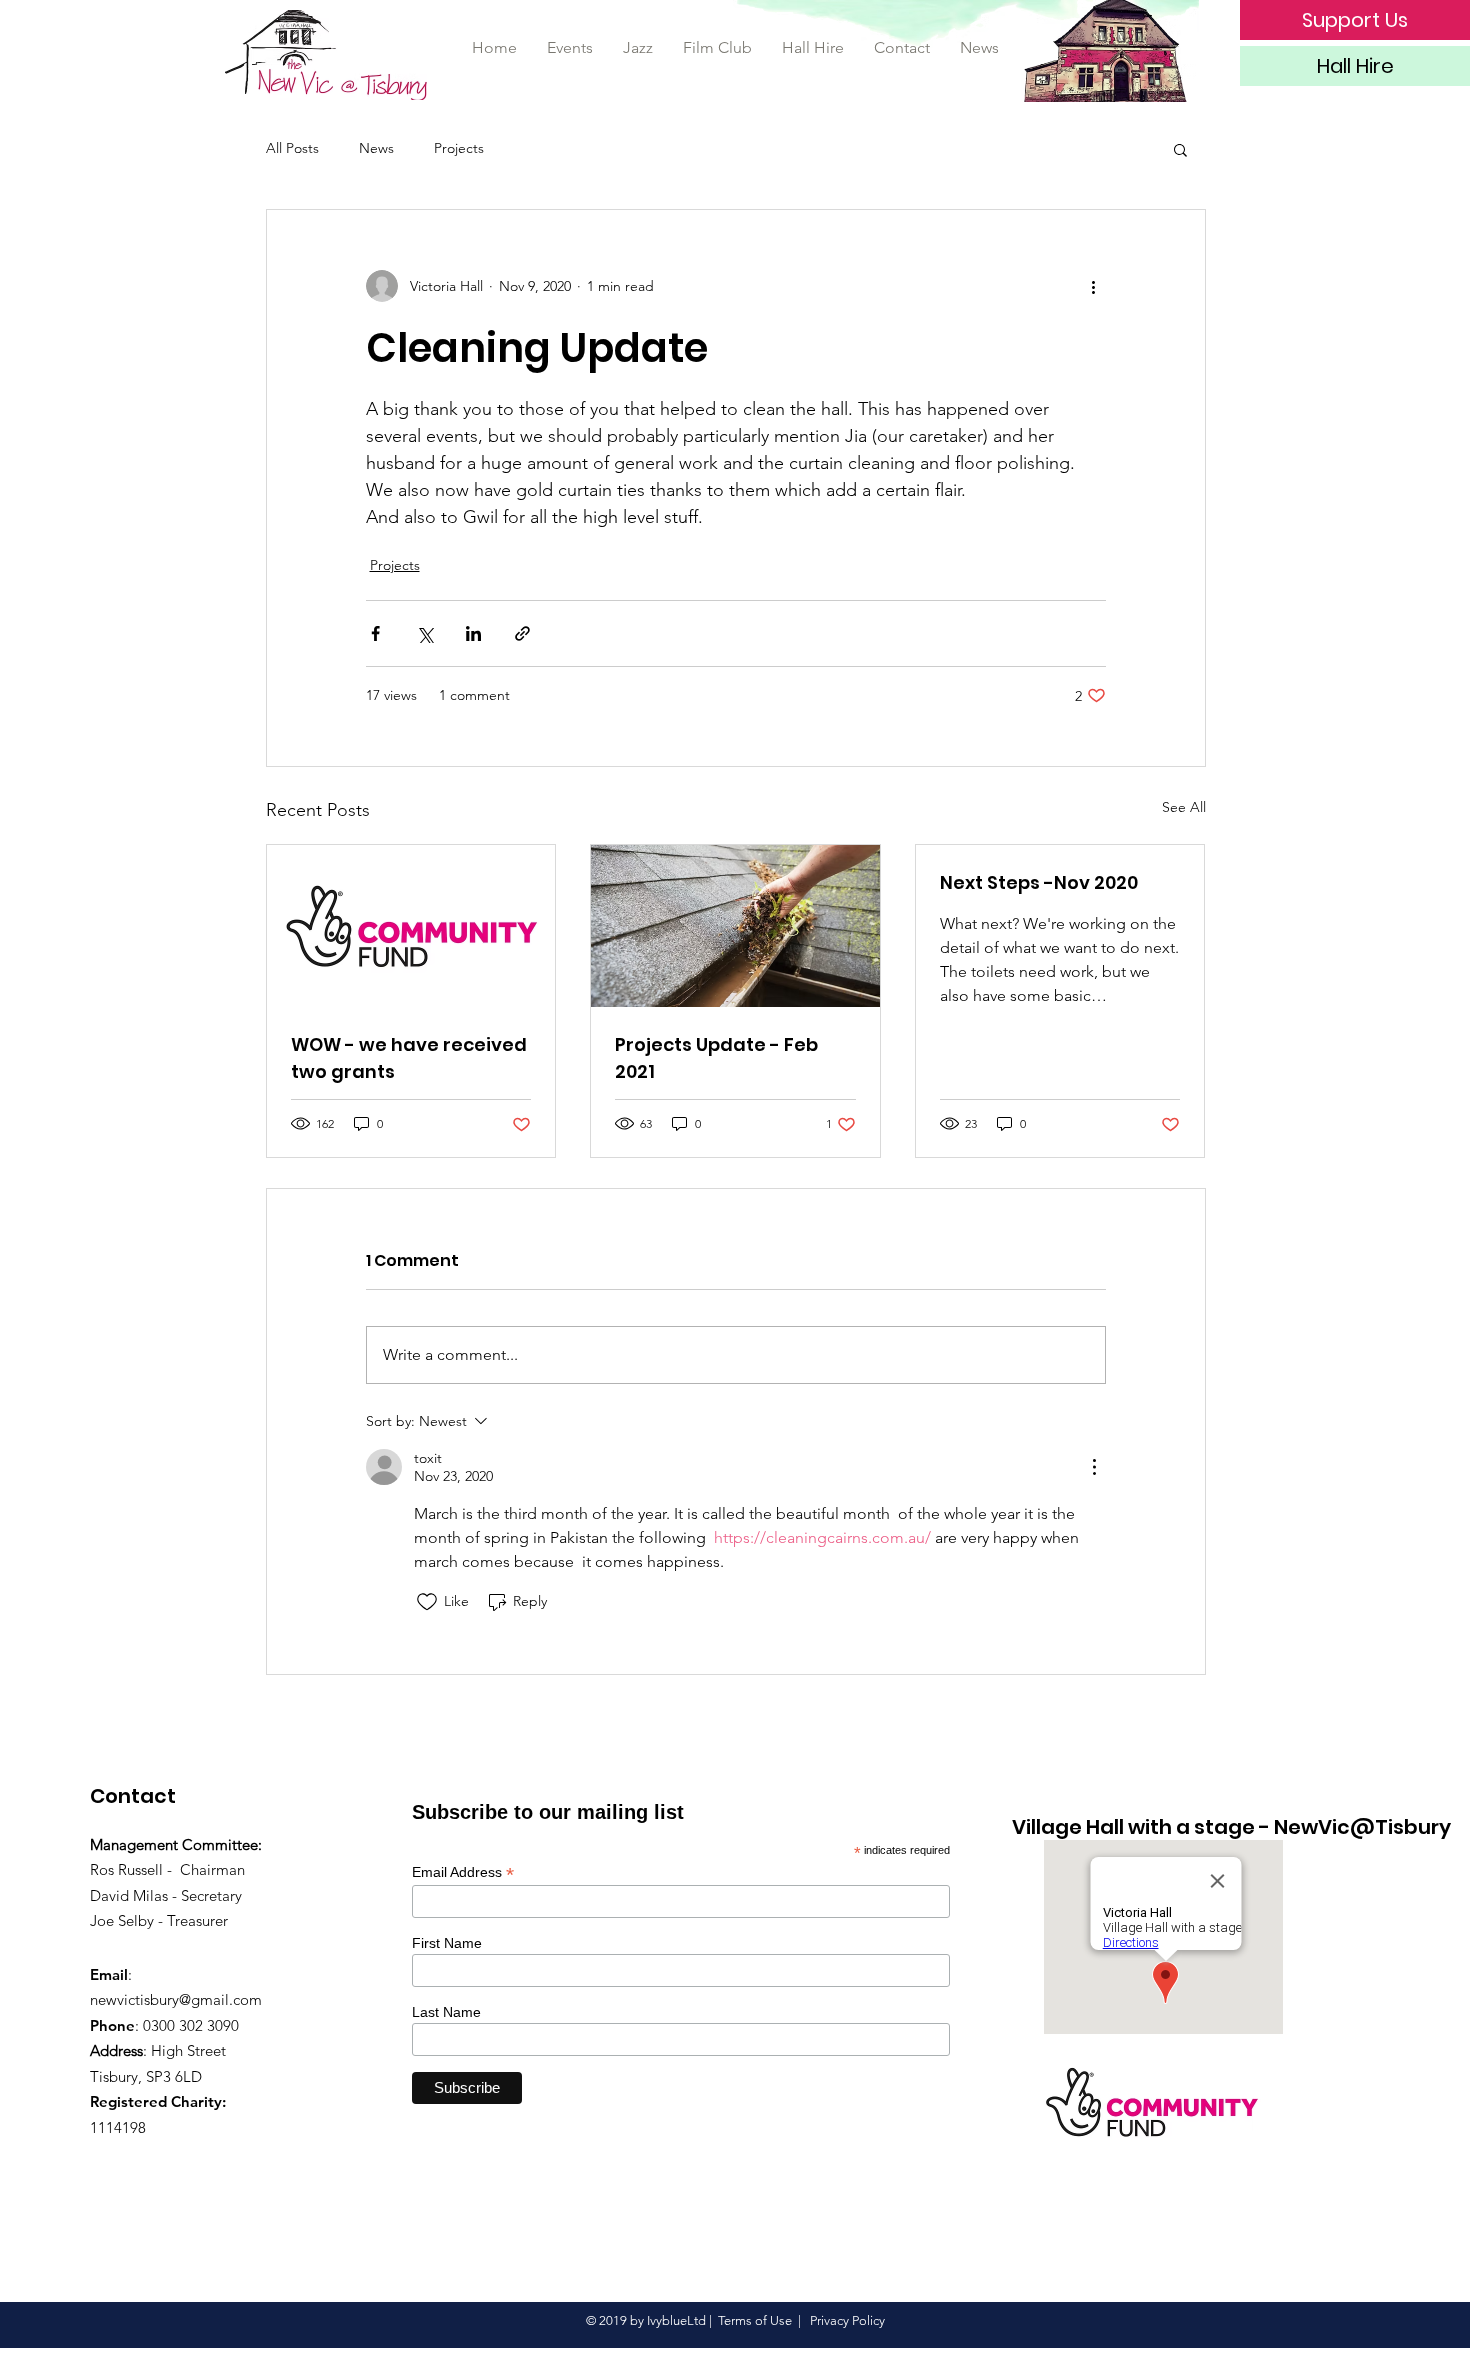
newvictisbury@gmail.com (176, 1999)
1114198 (118, 2127)
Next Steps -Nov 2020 (1039, 882)
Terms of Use (755, 2320)
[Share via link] (522, 633)
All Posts (292, 148)
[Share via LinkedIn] (473, 633)
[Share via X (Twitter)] (424, 633)
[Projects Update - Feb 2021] (735, 926)
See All (1184, 807)
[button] (1180, 149)
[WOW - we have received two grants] (411, 926)
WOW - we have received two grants (409, 1058)
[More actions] (1094, 286)
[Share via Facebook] (375, 633)
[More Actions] (1094, 1467)
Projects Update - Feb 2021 (716, 1058)
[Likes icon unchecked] (427, 1602)
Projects (459, 148)
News (376, 148)
